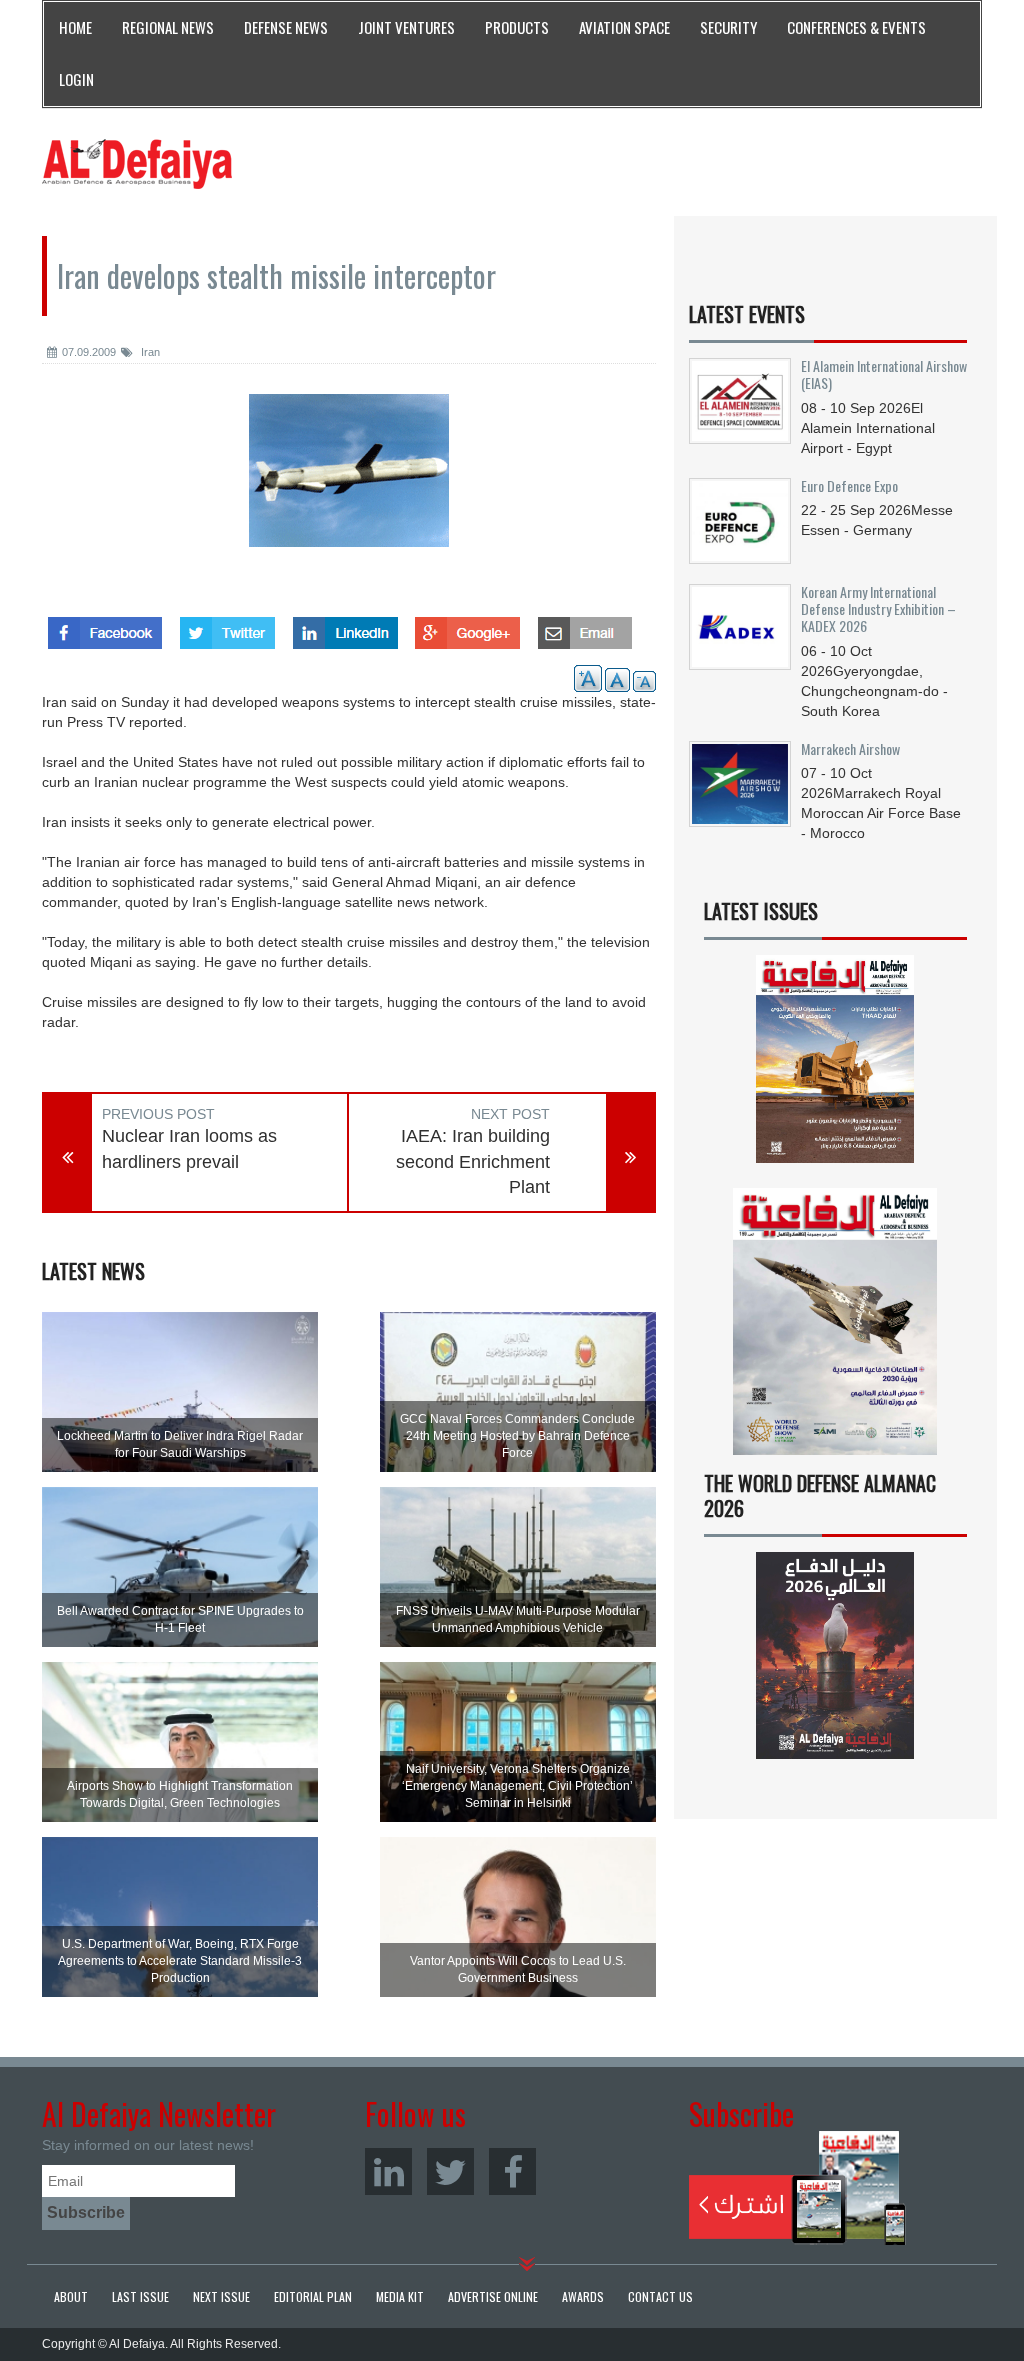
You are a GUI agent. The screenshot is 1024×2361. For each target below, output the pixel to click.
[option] (349, 485)
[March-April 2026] (835, 1066)
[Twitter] (450, 2171)
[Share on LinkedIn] (345, 627)
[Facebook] (512, 2171)
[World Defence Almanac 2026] (835, 1655)
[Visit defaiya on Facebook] (105, 627)
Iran (149, 352)
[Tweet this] (227, 627)
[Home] (137, 163)
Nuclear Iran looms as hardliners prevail (189, 1149)
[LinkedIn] (388, 2171)
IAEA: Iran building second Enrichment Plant (473, 1161)
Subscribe (797, 2188)
